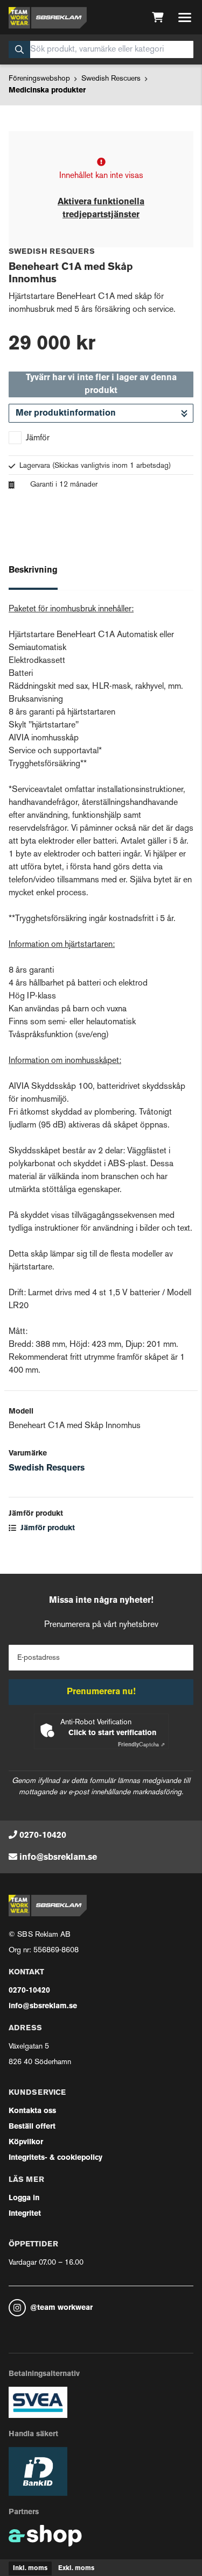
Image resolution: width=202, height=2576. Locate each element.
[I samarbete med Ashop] (45, 2536)
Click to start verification (112, 1733)
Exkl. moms (76, 2568)
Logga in (24, 2198)
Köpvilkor (26, 2142)
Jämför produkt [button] (47, 1528)
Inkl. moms (30, 2568)
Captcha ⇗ (141, 1745)
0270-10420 (43, 1836)
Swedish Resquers (47, 1468)
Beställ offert (32, 2127)
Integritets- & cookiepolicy (55, 2158)
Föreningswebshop (39, 79)
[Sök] (19, 49)
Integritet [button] (25, 2214)
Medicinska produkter (47, 91)
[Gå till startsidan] (48, 18)
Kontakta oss (32, 2111)
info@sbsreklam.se (58, 1858)
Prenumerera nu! (101, 1692)
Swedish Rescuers (111, 79)
